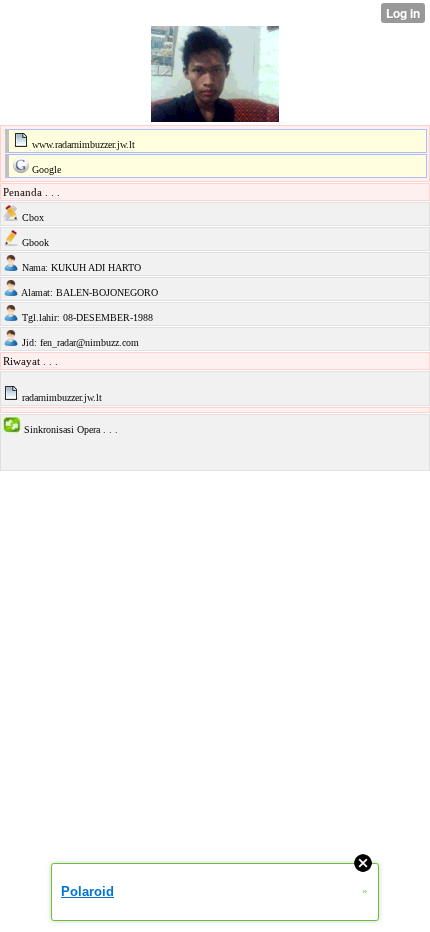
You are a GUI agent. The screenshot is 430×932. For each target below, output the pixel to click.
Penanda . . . (31, 192)
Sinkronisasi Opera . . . (69, 429)
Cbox (31, 217)
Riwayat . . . (30, 361)
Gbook (34, 242)
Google (45, 169)
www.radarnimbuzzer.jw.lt (82, 144)
